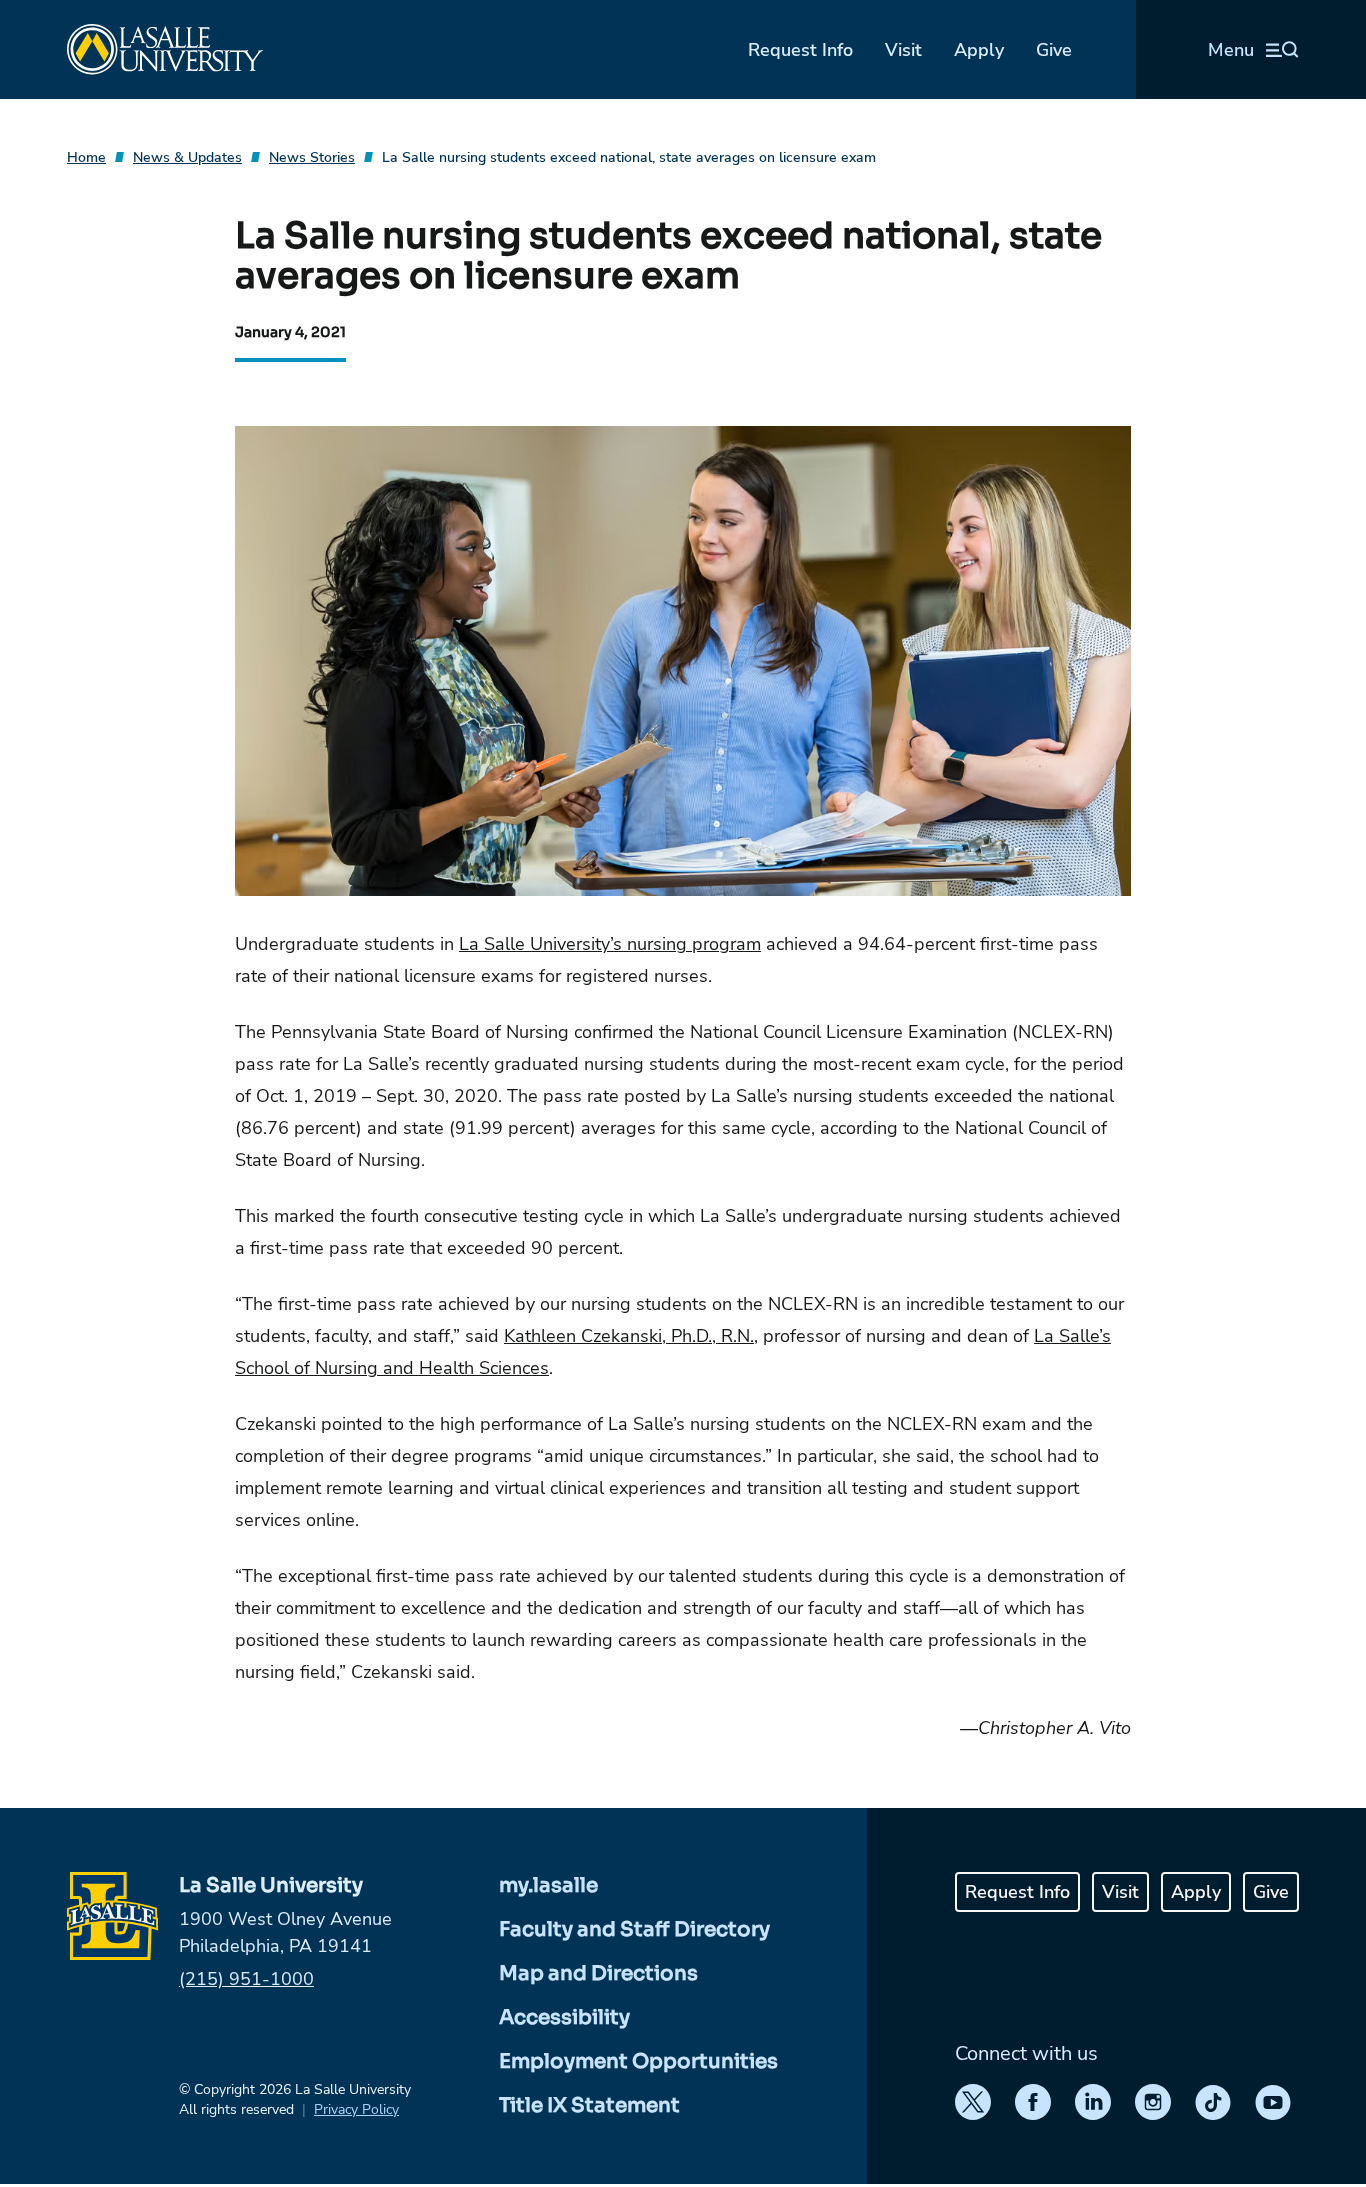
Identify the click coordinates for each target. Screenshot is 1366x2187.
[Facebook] (1033, 2102)
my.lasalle (548, 1885)
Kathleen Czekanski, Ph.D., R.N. (629, 1336)
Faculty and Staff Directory (634, 1929)
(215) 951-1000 (246, 1979)
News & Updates (187, 157)
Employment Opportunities (638, 2061)
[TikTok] (1213, 2102)
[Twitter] (973, 2102)
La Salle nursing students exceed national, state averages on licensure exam (629, 157)
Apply (979, 50)
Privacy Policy (356, 2109)
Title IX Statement (589, 2105)
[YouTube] (1273, 2102)
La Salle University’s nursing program (610, 944)
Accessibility (564, 2017)
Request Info (800, 50)
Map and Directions (598, 1973)
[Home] (165, 49)
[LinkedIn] (1093, 2102)
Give (1054, 50)
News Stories (312, 157)
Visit (903, 50)
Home (86, 157)
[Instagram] (1153, 2102)
